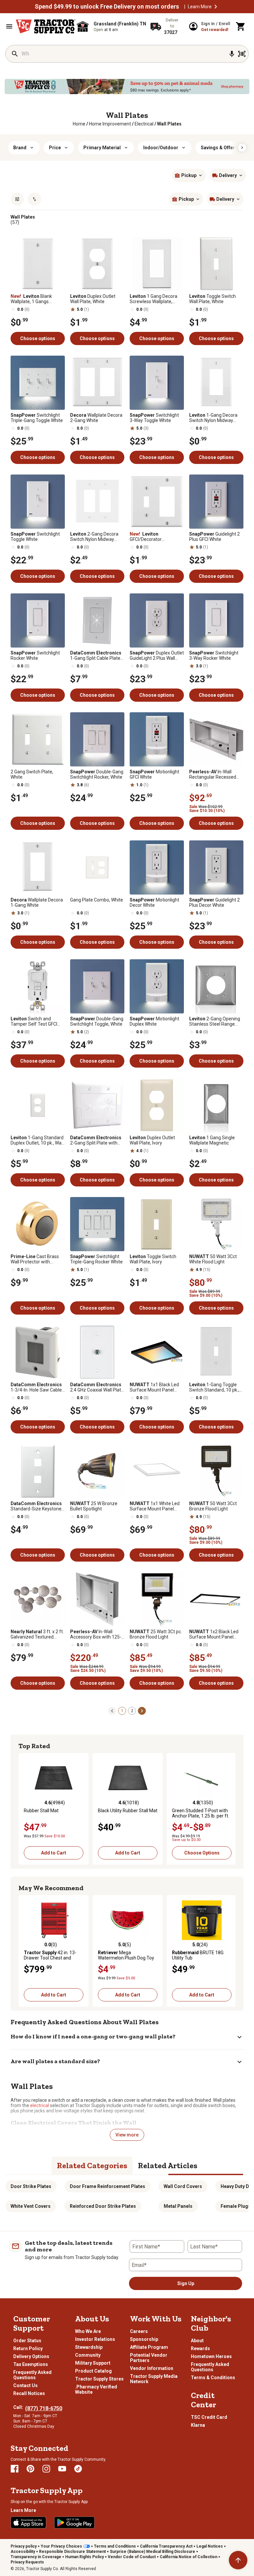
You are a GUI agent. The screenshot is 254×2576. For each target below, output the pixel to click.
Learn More (200, 7)
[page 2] (142, 1711)
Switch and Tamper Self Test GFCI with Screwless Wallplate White (36, 1021)
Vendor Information (152, 2368)
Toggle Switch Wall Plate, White (212, 299)
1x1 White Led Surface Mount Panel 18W (155, 1506)
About (197, 2341)
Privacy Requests (27, 2562)
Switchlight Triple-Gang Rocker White (96, 1259)
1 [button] (122, 1711)
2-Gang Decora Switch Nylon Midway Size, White (94, 537)
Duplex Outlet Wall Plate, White (93, 299)
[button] (216, 7)
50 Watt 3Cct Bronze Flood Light (213, 1506)
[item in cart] (241, 26)
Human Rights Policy (85, 2557)
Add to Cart (54, 1853)
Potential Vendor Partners (149, 2358)
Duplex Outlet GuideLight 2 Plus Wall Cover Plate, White (157, 655)
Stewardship (89, 2347)
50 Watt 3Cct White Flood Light (213, 1259)
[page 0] (112, 1711)
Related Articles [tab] (168, 2165)
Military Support (93, 2363)
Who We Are (88, 2331)
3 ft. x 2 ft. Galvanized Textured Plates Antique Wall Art (37, 1634)
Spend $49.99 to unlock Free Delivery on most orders (107, 7)
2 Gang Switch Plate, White (32, 774)
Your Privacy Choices (61, 2546)
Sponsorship (144, 2339)
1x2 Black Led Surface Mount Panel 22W (214, 1634)
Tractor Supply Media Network (154, 2379)
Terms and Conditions (115, 2546)
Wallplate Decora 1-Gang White (37, 902)
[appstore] (28, 2523)
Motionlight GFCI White (154, 774)
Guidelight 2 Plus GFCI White (214, 537)
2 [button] (132, 1711)
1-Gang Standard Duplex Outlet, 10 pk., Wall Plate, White (37, 1140)
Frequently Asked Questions (32, 2375)
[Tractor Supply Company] (46, 26)
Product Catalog (93, 2371)
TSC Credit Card (209, 2417)
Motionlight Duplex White (154, 1021)
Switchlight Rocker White (35, 655)
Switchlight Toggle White (35, 537)
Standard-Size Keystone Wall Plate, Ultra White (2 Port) (36, 1506)
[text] (169, 124)
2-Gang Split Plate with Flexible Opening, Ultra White (96, 1140)
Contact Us (25, 2385)
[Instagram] (46, 2469)
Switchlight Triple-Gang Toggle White (37, 418)
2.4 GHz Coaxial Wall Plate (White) (97, 1387)
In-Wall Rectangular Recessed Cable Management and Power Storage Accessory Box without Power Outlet (216, 774)
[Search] (15, 54)
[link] (79, 124)
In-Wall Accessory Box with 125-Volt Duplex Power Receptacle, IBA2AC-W (96, 1634)
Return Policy (28, 2348)
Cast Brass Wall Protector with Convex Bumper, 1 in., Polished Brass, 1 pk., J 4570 (35, 1259)
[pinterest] (30, 2469)
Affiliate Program (149, 2347)
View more (127, 2135)
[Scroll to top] (238, 2560)
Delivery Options (31, 2356)
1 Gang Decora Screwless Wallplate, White (153, 299)
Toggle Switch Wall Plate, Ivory (153, 1259)
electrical (40, 2105)
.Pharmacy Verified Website (96, 2389)
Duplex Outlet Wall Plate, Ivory (152, 1140)
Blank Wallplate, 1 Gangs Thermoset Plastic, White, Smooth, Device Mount (37, 299)
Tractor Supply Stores (99, 2379)
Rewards (200, 2348)
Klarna (198, 2425)
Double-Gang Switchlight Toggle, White (97, 1021)
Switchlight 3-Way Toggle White (154, 418)
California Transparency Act (166, 2546)
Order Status (27, 2341)
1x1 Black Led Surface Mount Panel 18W (154, 1387)
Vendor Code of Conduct (132, 2557)
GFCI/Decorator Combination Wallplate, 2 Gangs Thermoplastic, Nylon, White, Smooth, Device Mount (155, 537)
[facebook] (15, 2469)
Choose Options (202, 1853)
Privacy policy (24, 2546)
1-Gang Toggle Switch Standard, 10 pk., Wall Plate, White (214, 1387)
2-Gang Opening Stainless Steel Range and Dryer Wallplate (215, 1021)
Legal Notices (210, 2546)
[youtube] (62, 2469)
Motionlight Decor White (154, 902)
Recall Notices (29, 2393)
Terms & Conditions (213, 2378)
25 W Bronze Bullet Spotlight (94, 1506)
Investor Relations (95, 2339)
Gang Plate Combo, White (97, 900)
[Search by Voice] (232, 54)
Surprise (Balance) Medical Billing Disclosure (152, 2552)
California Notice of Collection (189, 2557)
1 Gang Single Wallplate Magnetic (212, 1140)
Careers (139, 2331)
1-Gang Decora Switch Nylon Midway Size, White (213, 418)
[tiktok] (78, 2469)
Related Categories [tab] (92, 2165)
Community (88, 2355)
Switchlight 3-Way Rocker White (214, 655)
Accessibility (23, 2552)
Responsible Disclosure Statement (72, 2552)
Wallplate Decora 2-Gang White (96, 418)
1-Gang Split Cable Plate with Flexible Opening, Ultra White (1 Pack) (96, 655)
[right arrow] (242, 148)
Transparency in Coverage (36, 2557)
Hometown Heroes (211, 2356)
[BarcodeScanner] (242, 54)
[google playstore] (74, 2523)
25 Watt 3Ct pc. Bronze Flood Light (156, 1634)
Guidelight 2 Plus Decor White (214, 902)
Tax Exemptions (31, 2364)
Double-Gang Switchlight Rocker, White (97, 774)
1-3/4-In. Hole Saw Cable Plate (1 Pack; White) (36, 1387)
